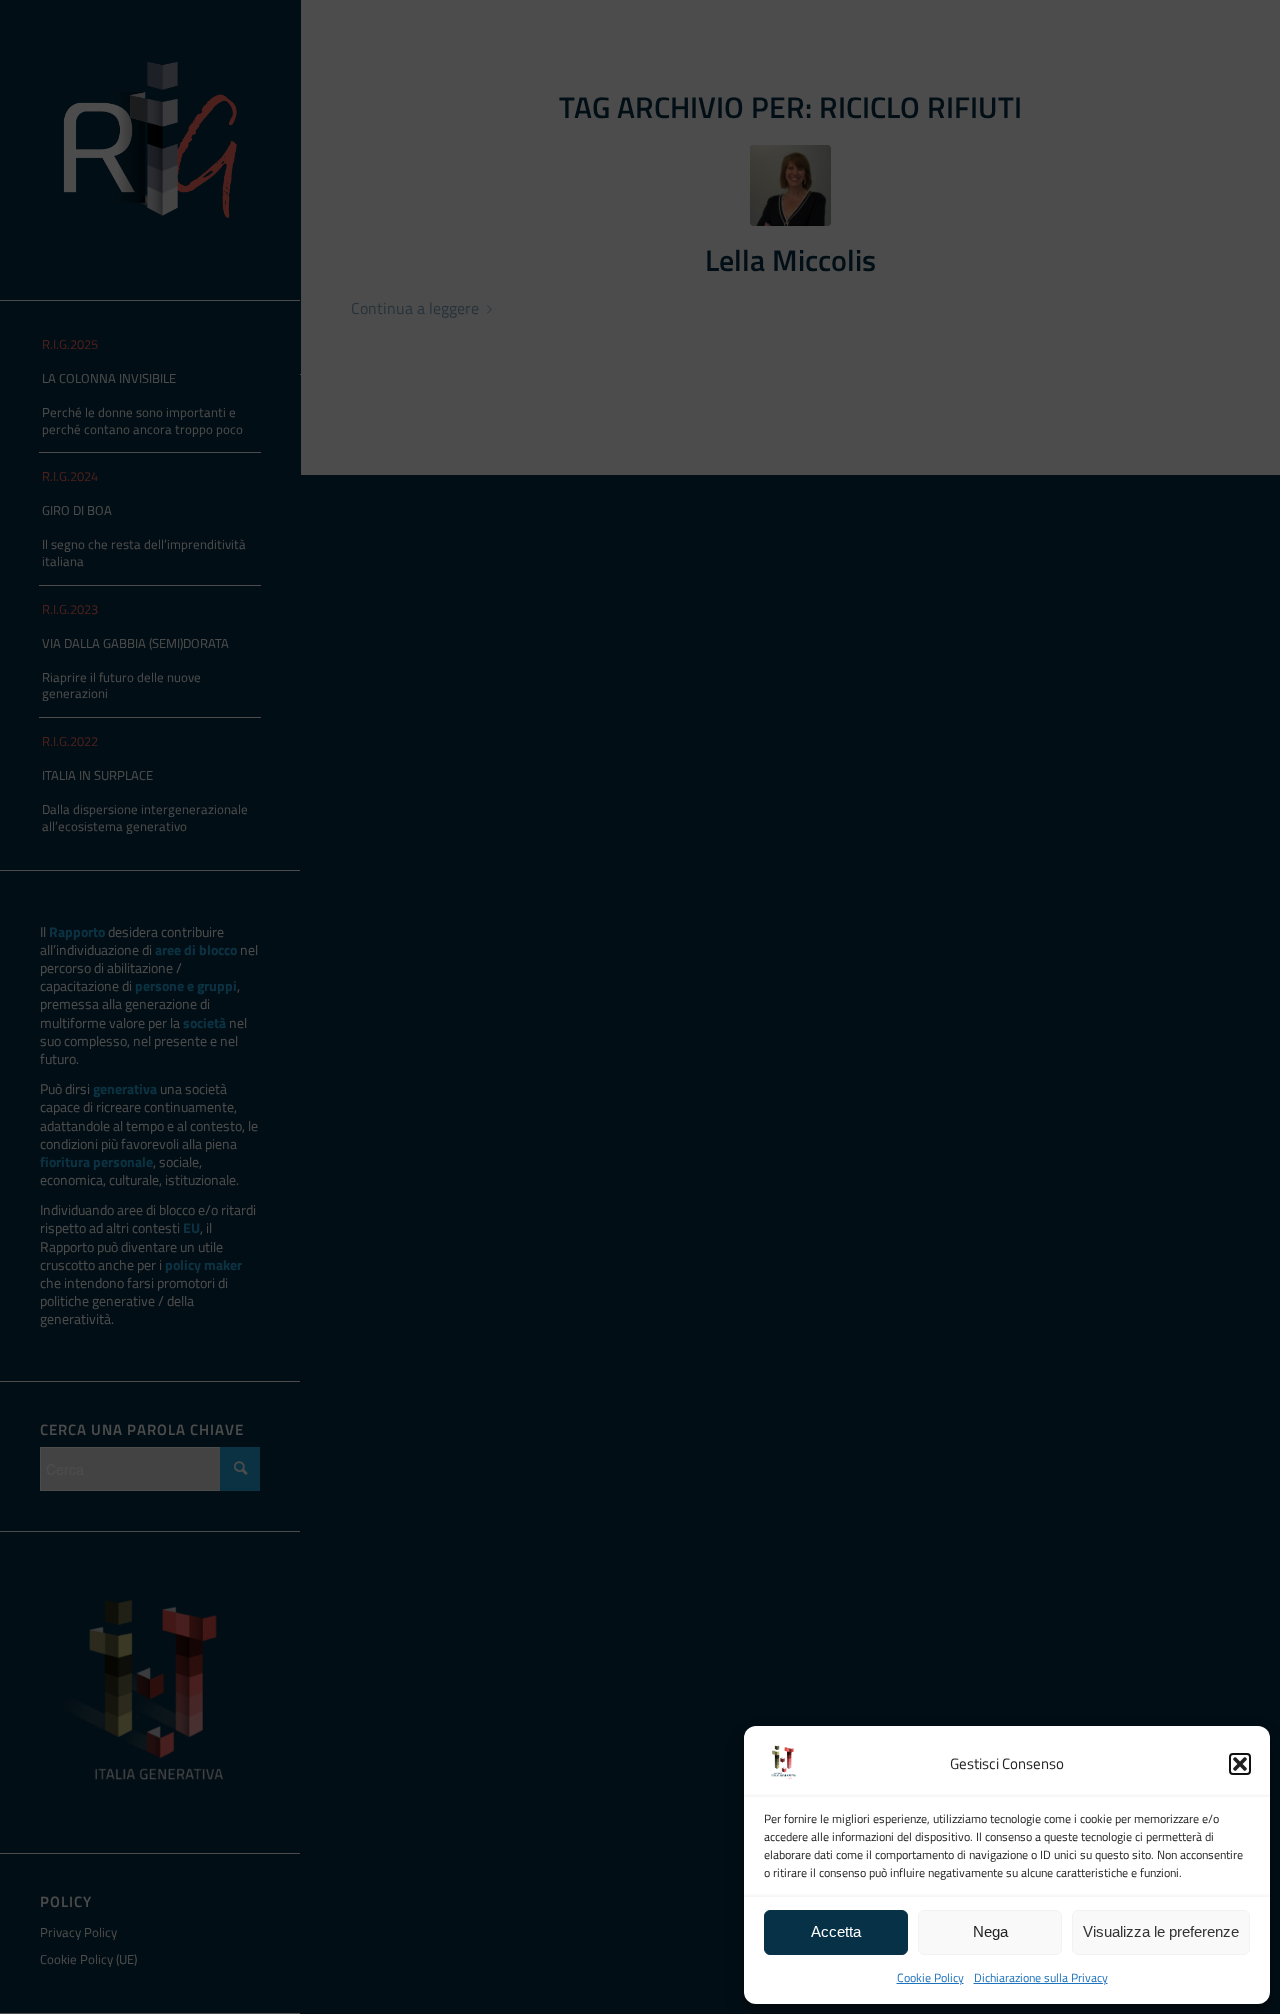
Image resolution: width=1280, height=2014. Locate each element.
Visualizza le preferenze (1161, 1931)
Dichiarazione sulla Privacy (1041, 1977)
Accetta (836, 1931)
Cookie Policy (930, 1977)
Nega (990, 1931)
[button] (1240, 1764)
